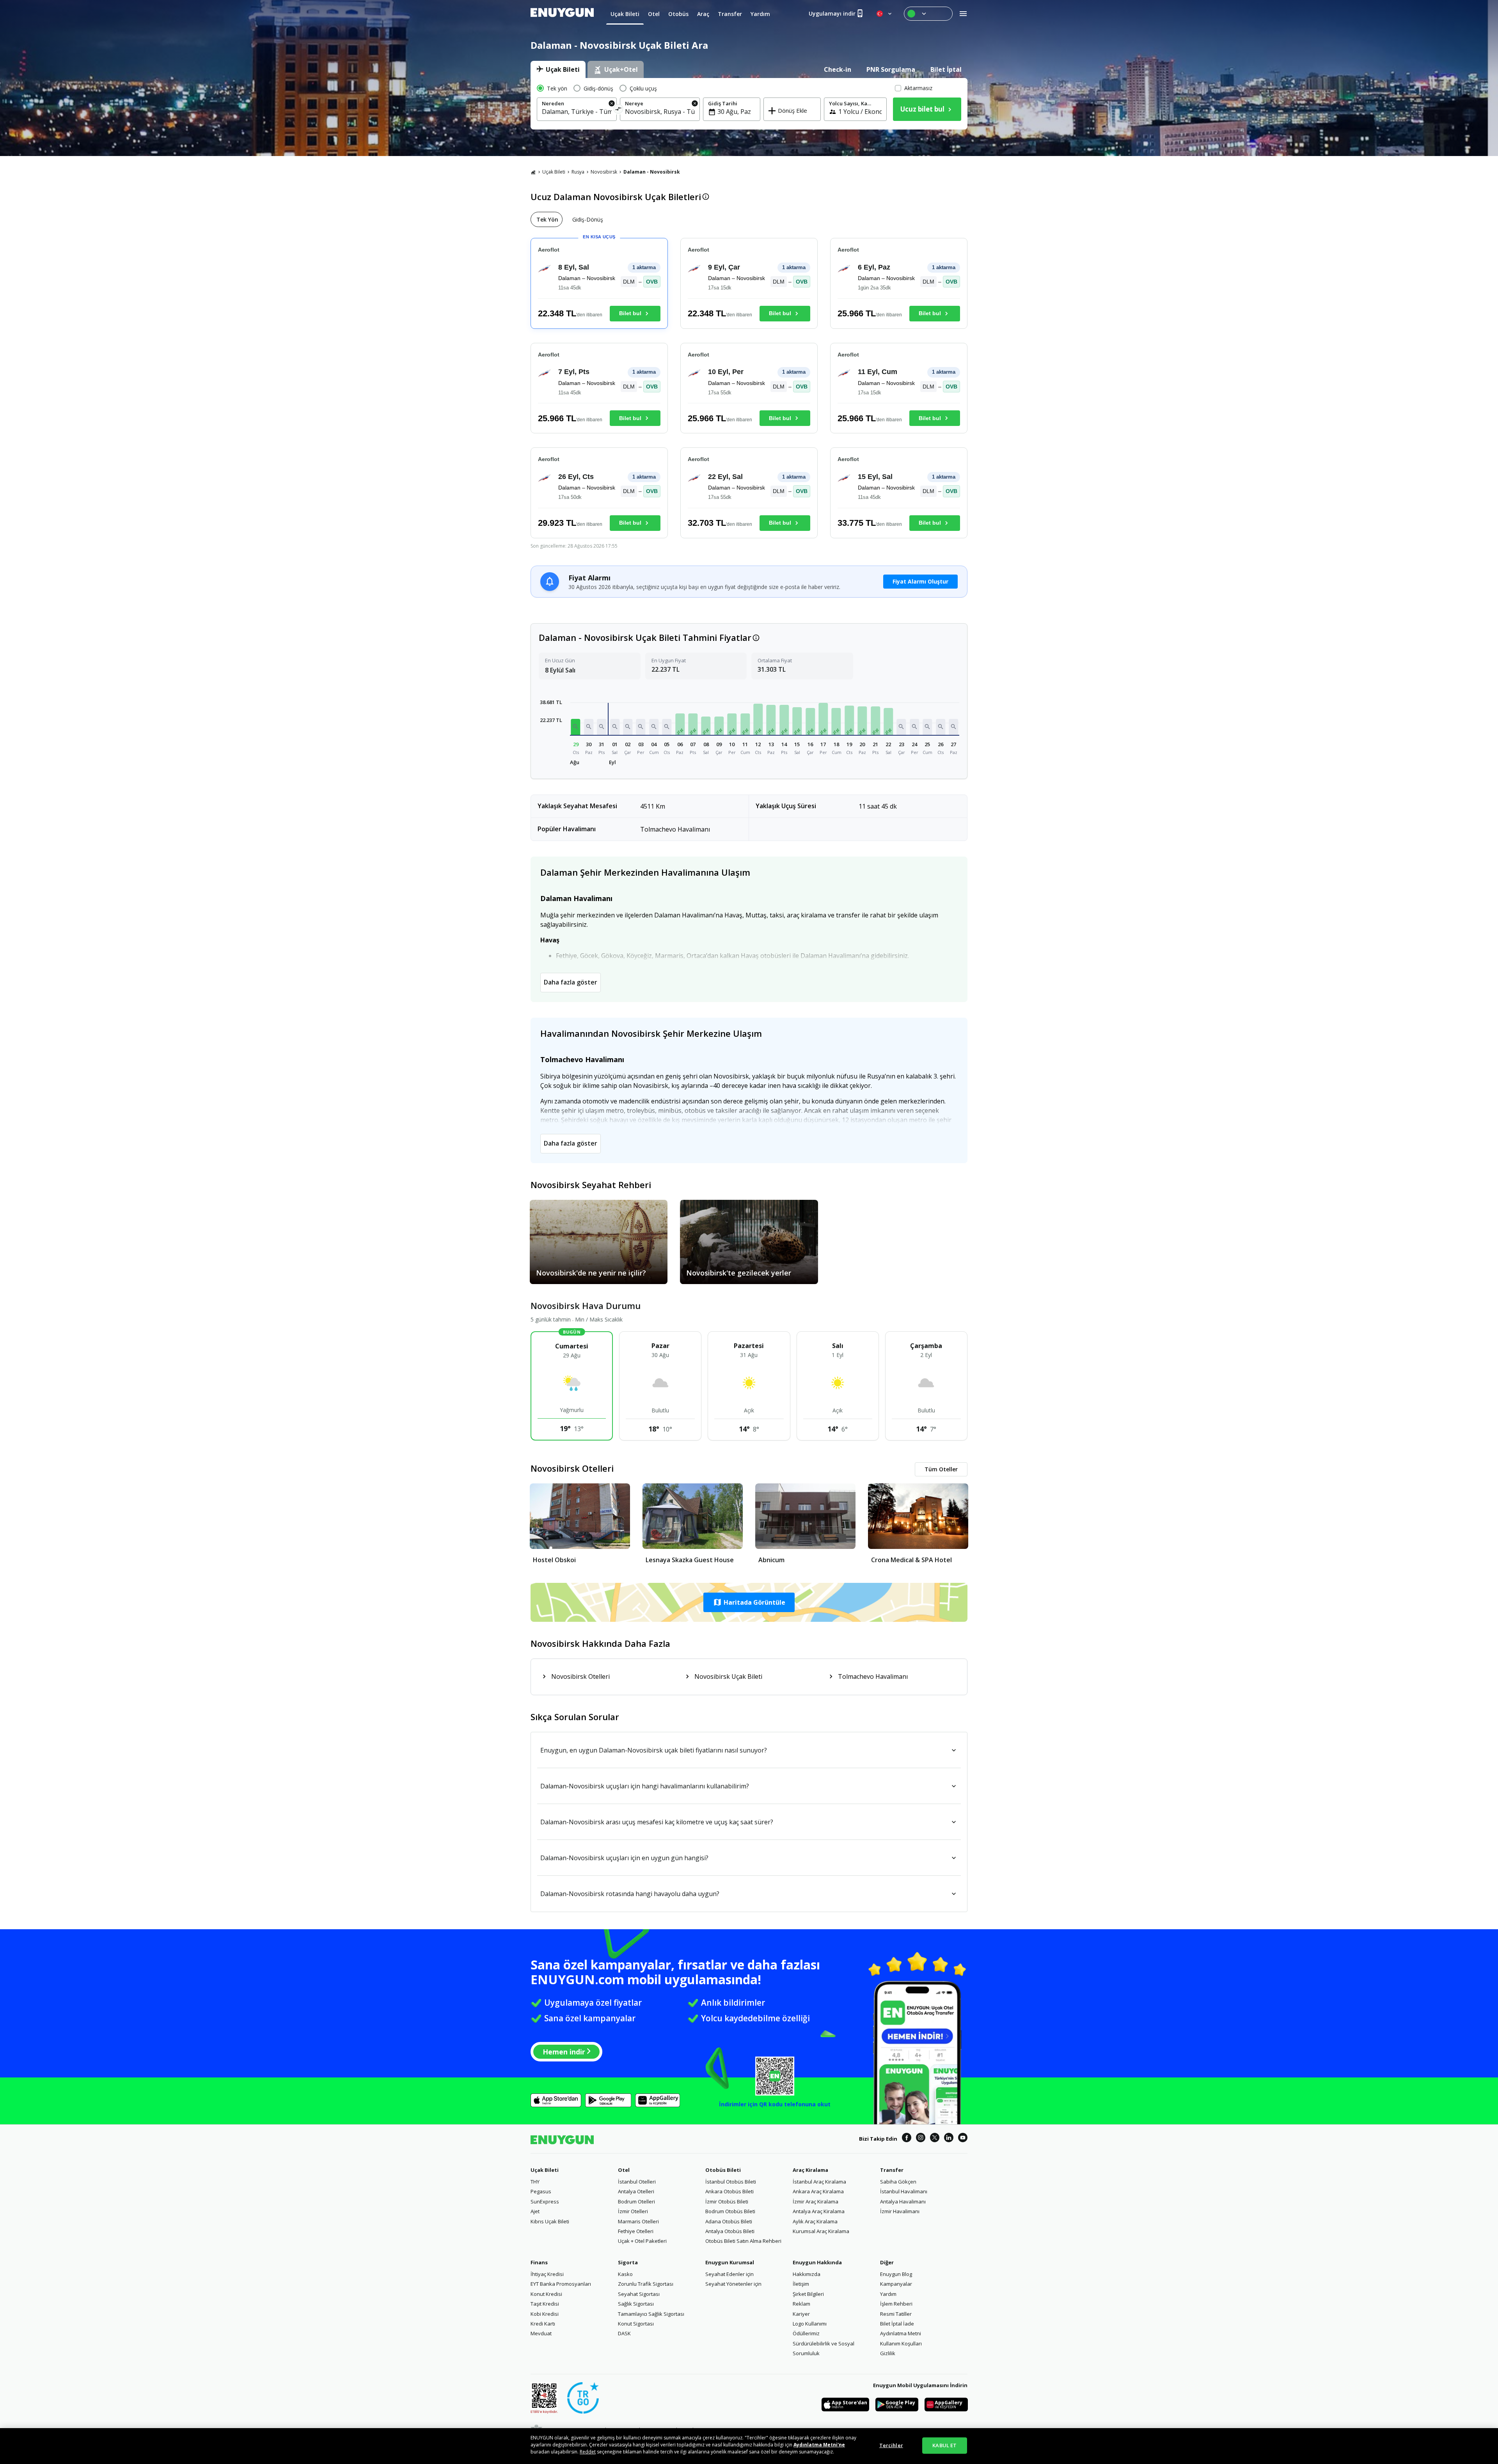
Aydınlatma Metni (901, 2333)
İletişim (801, 2284)
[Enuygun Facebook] (907, 2139)
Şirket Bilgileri (808, 2294)
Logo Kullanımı (810, 2324)
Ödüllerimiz (806, 2333)
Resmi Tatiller (896, 2314)
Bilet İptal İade (897, 2324)
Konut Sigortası (636, 2324)
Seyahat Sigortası (639, 2294)
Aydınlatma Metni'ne (819, 2445)
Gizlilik (888, 2353)
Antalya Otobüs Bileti (730, 2231)
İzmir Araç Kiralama (816, 2201)
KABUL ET (944, 2445)
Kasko (625, 2274)
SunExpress (545, 2201)
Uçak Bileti (554, 172)
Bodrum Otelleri (636, 2201)
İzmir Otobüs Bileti (727, 2201)
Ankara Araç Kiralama (818, 2191)
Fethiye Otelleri (636, 2231)
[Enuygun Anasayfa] (562, 14)
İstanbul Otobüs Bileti (731, 2182)
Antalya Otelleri (636, 2191)
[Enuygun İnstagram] (921, 2139)
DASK (624, 2333)
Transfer (892, 2170)
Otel (624, 2170)
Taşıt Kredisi (545, 2304)
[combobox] (577, 112)
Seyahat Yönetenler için (733, 2284)
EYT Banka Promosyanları (561, 2284)
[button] (576, 727)
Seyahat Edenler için (729, 2274)
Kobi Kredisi (545, 2314)
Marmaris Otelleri (638, 2221)
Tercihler (891, 2445)
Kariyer (801, 2314)
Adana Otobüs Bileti (729, 2221)
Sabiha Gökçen (898, 2182)
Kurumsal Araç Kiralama (821, 2231)
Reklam (801, 2304)
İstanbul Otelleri (637, 2182)
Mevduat (541, 2333)
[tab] (558, 69)
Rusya (578, 172)
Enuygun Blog (896, 2274)
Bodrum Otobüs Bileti (730, 2211)
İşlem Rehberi (896, 2304)
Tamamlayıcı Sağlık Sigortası (651, 2314)
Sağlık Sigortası (636, 2304)
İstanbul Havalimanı (904, 2191)
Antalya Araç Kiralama (819, 2211)
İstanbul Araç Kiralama (819, 2182)
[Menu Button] (928, 14)
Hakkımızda (807, 2274)
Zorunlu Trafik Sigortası (646, 2284)
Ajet (535, 2211)
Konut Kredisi (546, 2294)
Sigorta (628, 2262)
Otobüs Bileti (723, 2170)
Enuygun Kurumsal (730, 2262)
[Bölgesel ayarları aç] (885, 14)
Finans (539, 2262)
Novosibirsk (604, 172)
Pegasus (541, 2191)
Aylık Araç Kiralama (815, 2221)
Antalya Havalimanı (903, 2201)
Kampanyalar (896, 2284)
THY (535, 2182)
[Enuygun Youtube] (963, 2139)
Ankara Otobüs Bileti (729, 2191)
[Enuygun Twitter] (935, 2139)
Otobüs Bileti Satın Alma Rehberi (743, 2241)
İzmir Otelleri (633, 2211)
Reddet (588, 2452)
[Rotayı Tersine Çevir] (619, 110)
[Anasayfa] (533, 172)
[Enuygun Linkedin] (949, 2139)
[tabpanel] (749, 104)
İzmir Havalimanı (900, 2211)
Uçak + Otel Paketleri (642, 2241)
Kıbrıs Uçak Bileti (550, 2221)
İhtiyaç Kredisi (547, 2274)
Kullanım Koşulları (901, 2343)
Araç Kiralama (810, 2170)
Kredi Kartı (543, 2324)
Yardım (888, 2294)
